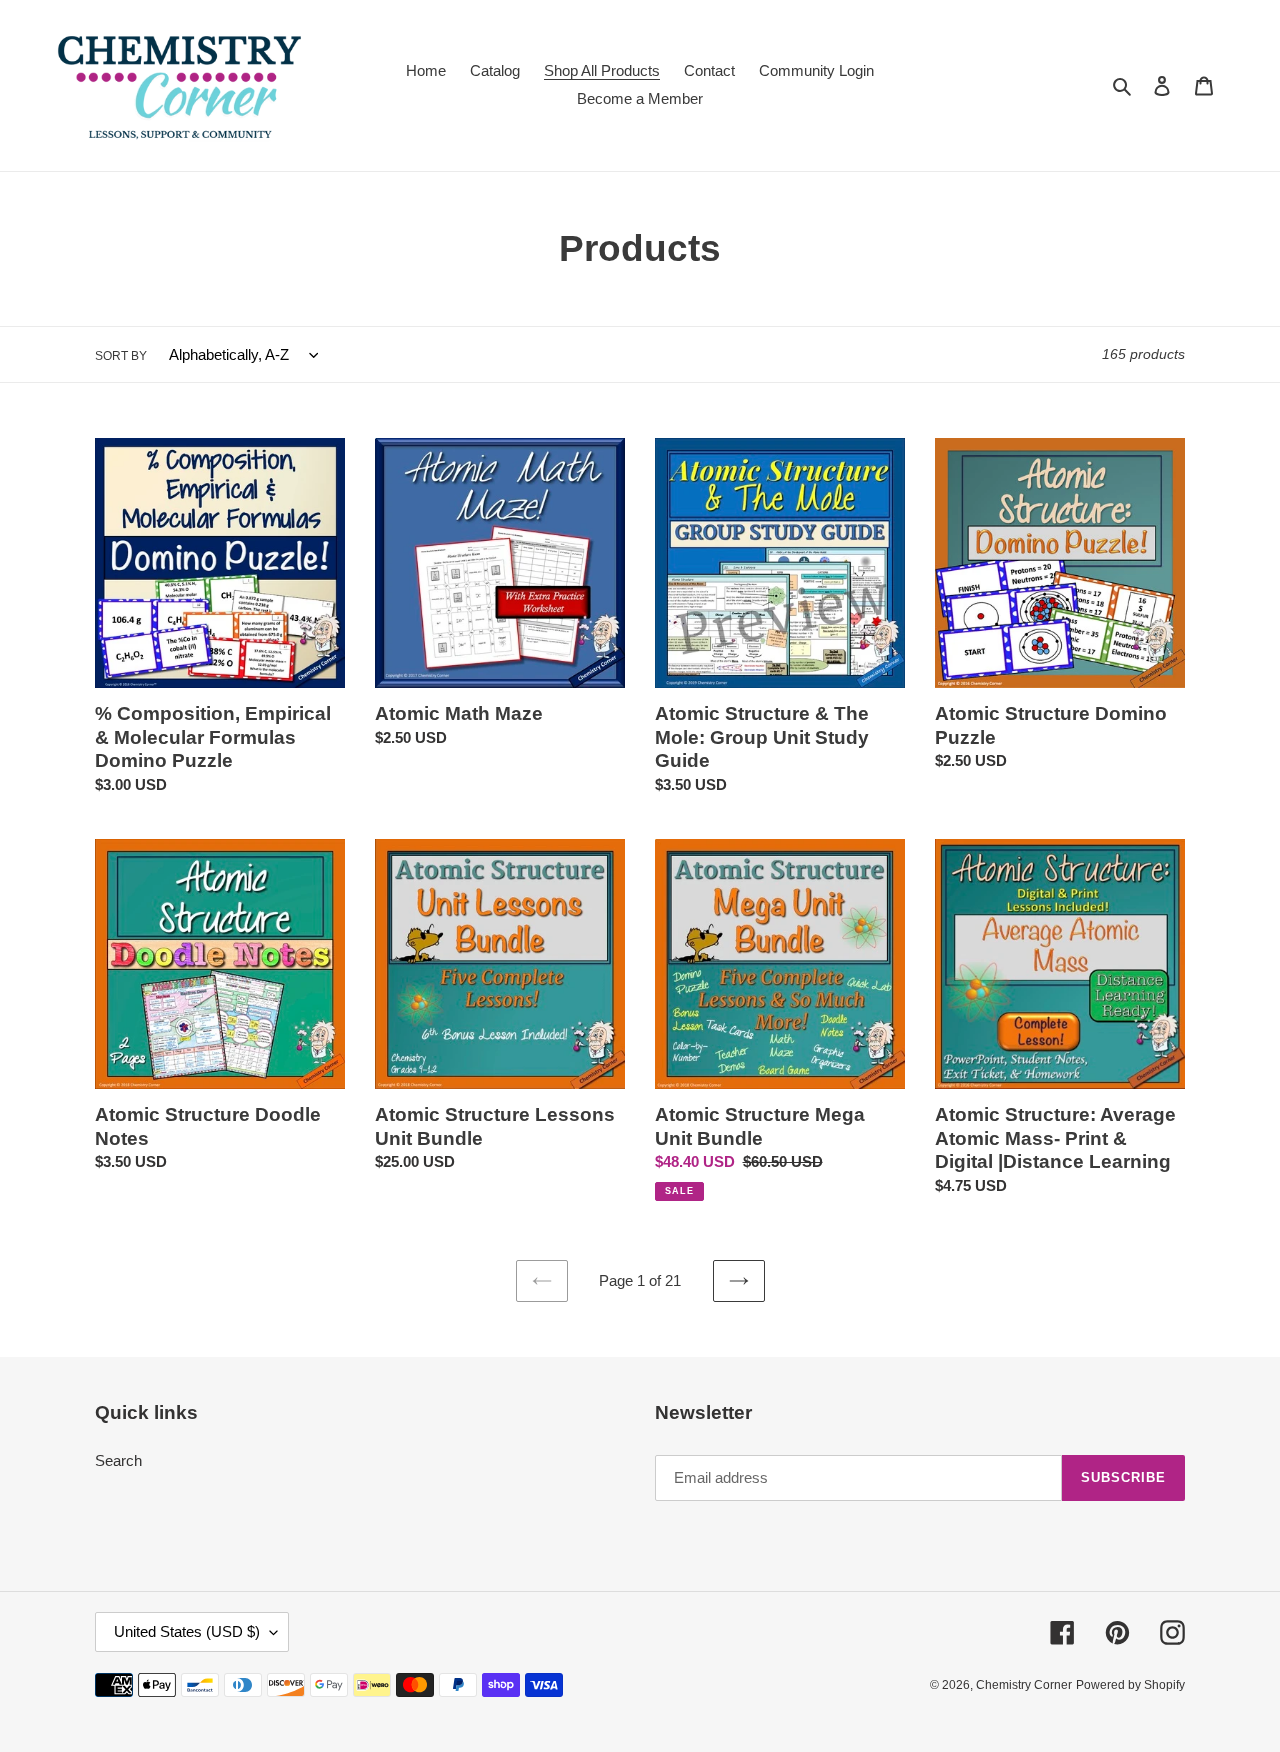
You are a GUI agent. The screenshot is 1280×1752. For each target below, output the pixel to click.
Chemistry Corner (1024, 1685)
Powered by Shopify (1130, 1685)
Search (118, 1460)
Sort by (121, 356)
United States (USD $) (187, 1631)
